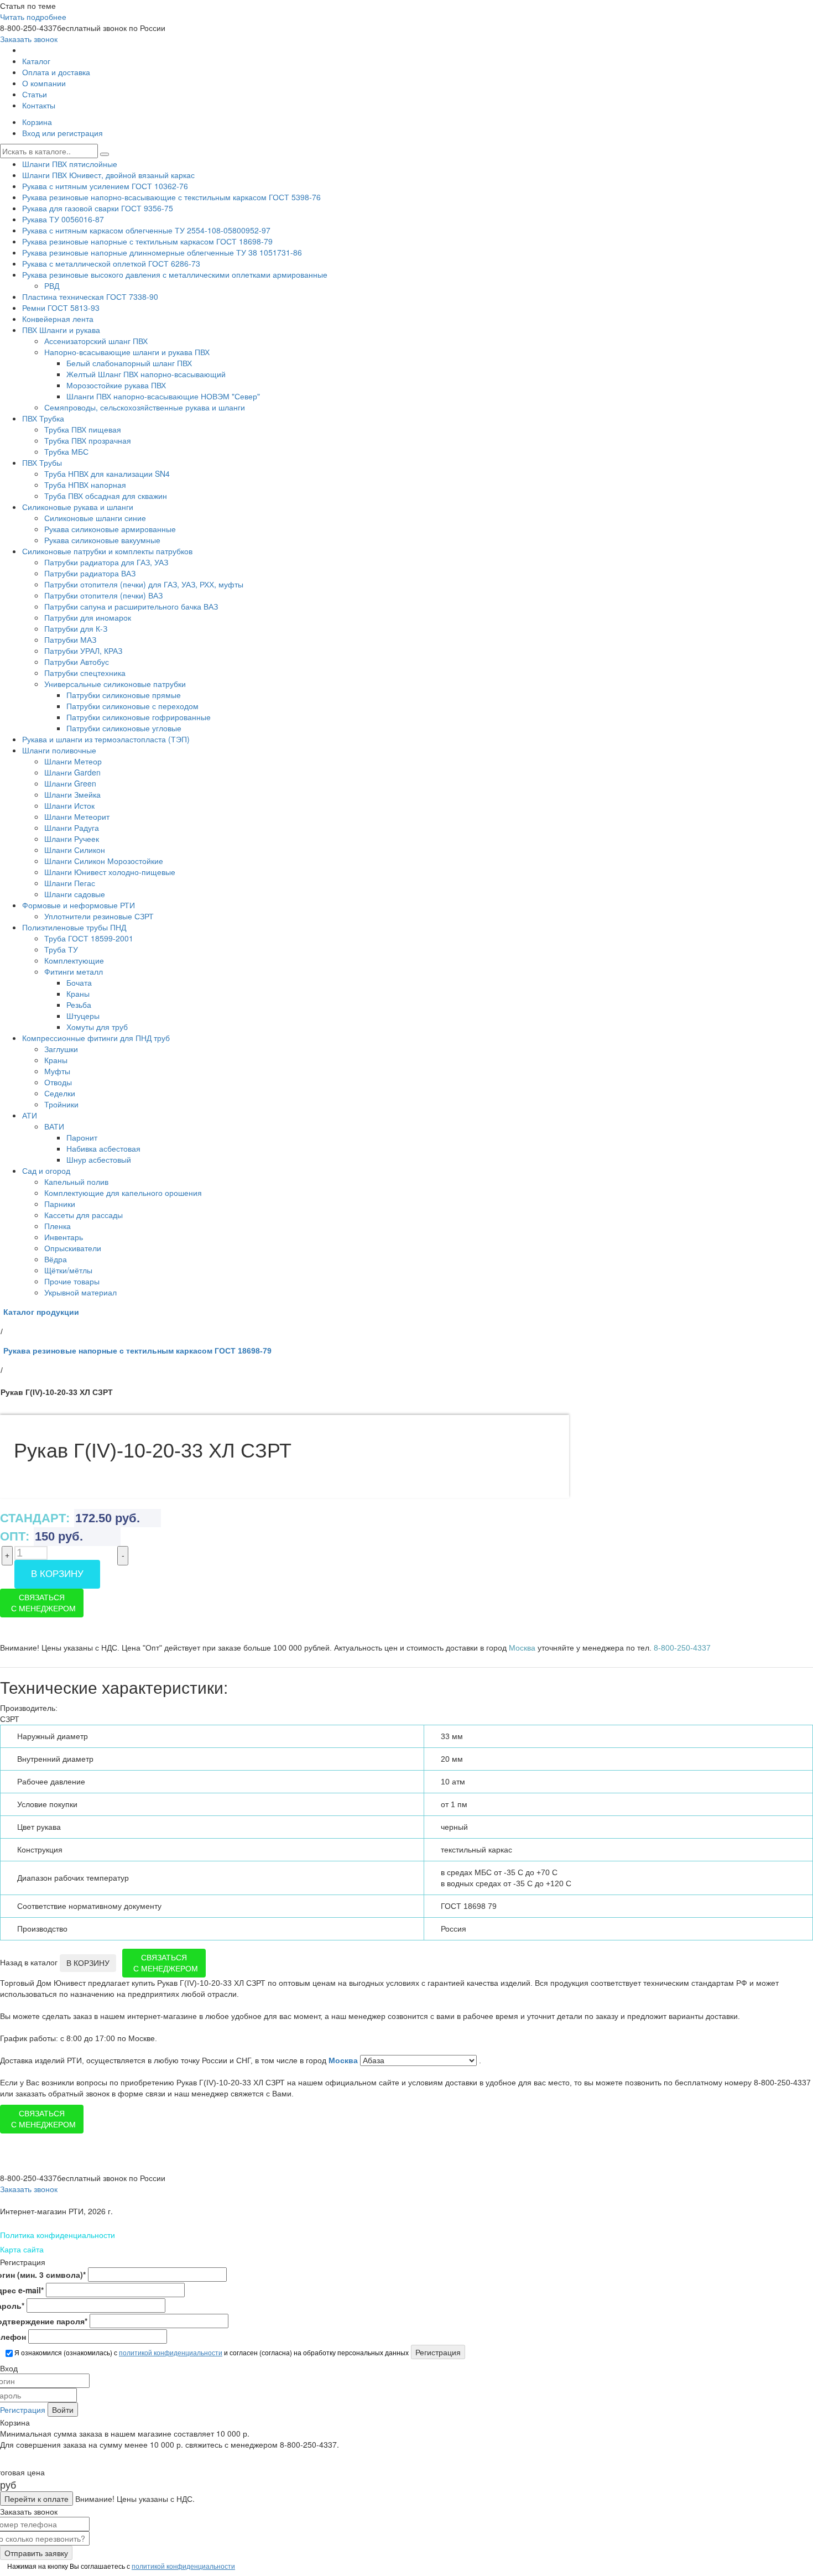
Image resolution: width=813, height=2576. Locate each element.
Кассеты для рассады (84, 1215)
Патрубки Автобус (77, 662)
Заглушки (61, 1049)
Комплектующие (74, 960)
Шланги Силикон (75, 850)
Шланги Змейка (72, 794)
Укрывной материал (80, 1292)
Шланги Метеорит (77, 816)
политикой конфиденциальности (171, 2352)
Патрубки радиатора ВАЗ (90, 573)
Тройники (61, 1104)
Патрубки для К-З (76, 628)
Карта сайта (22, 2249)
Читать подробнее (33, 17)
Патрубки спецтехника (85, 673)
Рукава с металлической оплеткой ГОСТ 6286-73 (111, 263)
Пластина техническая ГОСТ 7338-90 (90, 296)
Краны (78, 993)
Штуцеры (83, 1016)
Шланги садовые (75, 894)
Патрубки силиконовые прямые (124, 695)
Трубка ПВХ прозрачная (88, 440)
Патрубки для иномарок (88, 617)
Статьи (35, 94)
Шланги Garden (72, 772)
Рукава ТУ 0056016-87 (63, 219)
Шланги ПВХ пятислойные (70, 164)
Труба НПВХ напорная (85, 485)
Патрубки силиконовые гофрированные (139, 717)
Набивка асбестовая (103, 1148)
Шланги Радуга (72, 828)
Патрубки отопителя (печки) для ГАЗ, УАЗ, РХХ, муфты (144, 584)
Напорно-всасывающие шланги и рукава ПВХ (127, 352)
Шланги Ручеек (72, 839)
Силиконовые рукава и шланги (78, 507)
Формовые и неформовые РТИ (79, 905)
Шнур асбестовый (99, 1159)
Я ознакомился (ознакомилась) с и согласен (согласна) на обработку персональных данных (211, 2352)
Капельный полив (76, 1182)
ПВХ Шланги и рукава (61, 330)
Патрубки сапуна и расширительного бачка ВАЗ (131, 606)
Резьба (79, 1005)
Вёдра (56, 1259)
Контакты (39, 105)
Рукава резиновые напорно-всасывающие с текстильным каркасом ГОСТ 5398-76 (171, 197)
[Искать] (105, 154)
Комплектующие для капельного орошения (123, 1193)
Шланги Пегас (70, 883)
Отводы (58, 1082)
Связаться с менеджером (43, 1603)
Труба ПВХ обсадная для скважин (106, 496)
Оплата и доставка (56, 72)
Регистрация (23, 2410)
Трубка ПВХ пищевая (83, 429)
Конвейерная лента (58, 319)
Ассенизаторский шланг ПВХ (96, 341)
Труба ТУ (61, 949)
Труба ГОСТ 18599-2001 (89, 938)
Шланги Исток (69, 805)
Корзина (37, 122)
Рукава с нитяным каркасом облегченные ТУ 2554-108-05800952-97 (146, 230)
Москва (344, 2060)
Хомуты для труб (97, 1027)
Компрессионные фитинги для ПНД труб (96, 1038)
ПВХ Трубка (43, 418)
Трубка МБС (66, 451)
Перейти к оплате (37, 2499)
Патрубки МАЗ (70, 639)
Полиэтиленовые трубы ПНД (74, 927)
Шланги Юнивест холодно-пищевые (110, 872)
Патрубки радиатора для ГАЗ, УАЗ (106, 562)
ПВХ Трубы (42, 462)
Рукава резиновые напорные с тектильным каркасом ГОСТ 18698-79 (147, 241)
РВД (52, 285)
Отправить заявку (36, 2553)
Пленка (58, 1226)
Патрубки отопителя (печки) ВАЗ (103, 595)
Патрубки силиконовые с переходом (132, 706)
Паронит (82, 1137)
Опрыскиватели (73, 1248)
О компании (44, 83)
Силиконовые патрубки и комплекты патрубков (107, 551)
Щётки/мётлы (68, 1270)
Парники (60, 1204)
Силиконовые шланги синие (95, 518)
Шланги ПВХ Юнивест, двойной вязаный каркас (108, 175)
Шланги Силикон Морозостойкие (104, 861)
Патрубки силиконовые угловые (124, 728)
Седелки (60, 1093)
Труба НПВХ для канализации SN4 (107, 473)
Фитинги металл (74, 971)
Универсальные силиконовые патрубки (115, 684)
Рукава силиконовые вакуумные (102, 540)
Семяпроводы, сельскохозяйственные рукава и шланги (145, 407)
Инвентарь (64, 1237)
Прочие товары (72, 1281)
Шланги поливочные (59, 750)
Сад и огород (46, 1170)
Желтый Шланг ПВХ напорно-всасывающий (146, 374)
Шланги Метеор (73, 761)
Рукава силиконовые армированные (110, 529)
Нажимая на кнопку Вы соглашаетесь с (120, 2566)
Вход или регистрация (62, 133)
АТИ (30, 1115)
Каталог (36, 61)
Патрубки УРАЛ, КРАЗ (83, 650)
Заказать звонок (29, 39)
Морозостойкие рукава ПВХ (116, 385)
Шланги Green (70, 783)
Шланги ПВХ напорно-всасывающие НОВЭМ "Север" (163, 396)
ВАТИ (54, 1126)
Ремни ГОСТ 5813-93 (61, 308)
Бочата (79, 982)
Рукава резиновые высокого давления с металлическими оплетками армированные (175, 274)
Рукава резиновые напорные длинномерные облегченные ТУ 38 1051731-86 (162, 252)
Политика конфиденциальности (58, 2235)
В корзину (57, 1574)
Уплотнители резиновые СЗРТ (99, 916)
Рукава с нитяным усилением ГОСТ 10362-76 (105, 186)
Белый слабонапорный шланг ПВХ (129, 363)
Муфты (57, 1071)
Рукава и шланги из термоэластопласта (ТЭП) (106, 739)
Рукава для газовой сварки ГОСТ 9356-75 (98, 208)
